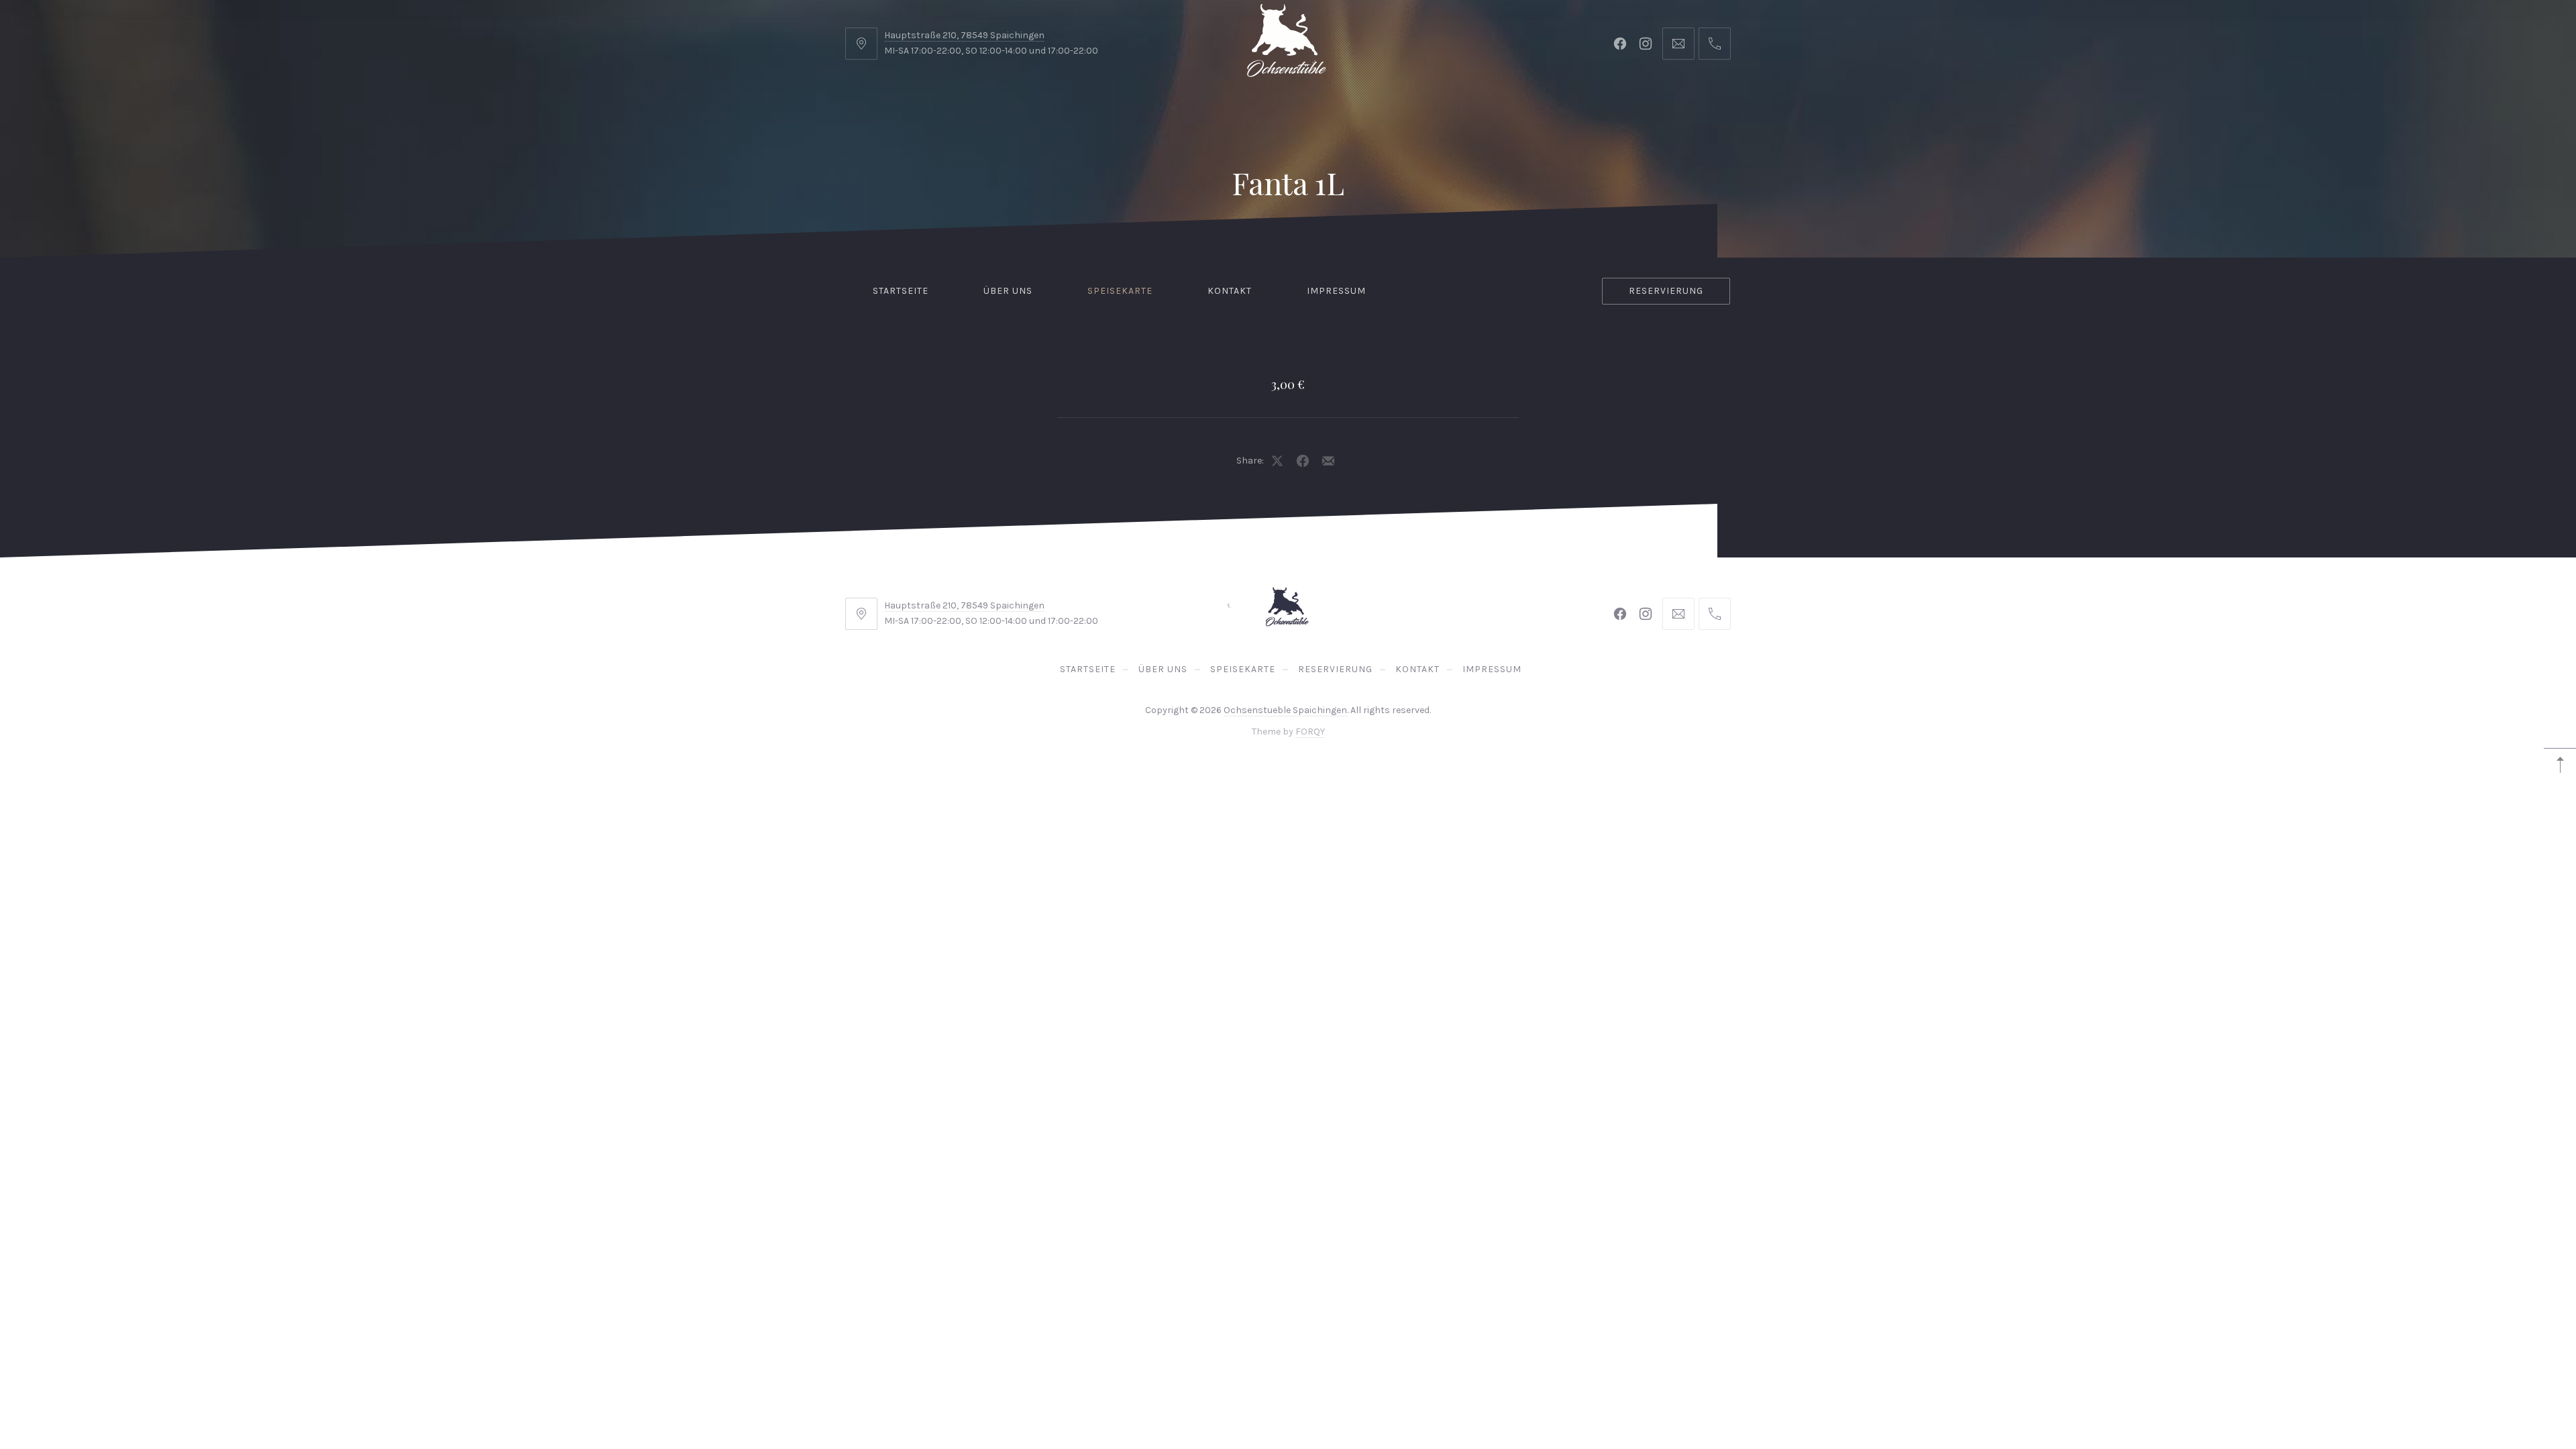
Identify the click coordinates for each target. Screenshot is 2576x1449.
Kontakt (1230, 291)
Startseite (901, 291)
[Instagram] (1646, 44)
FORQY (1310, 732)
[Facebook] (1620, 44)
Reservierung (1666, 291)
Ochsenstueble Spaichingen (1285, 710)
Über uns (1008, 291)
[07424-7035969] (1715, 44)
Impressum (1336, 291)
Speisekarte (1120, 291)
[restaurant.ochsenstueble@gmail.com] (1678, 44)
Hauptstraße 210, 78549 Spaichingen (964, 35)
